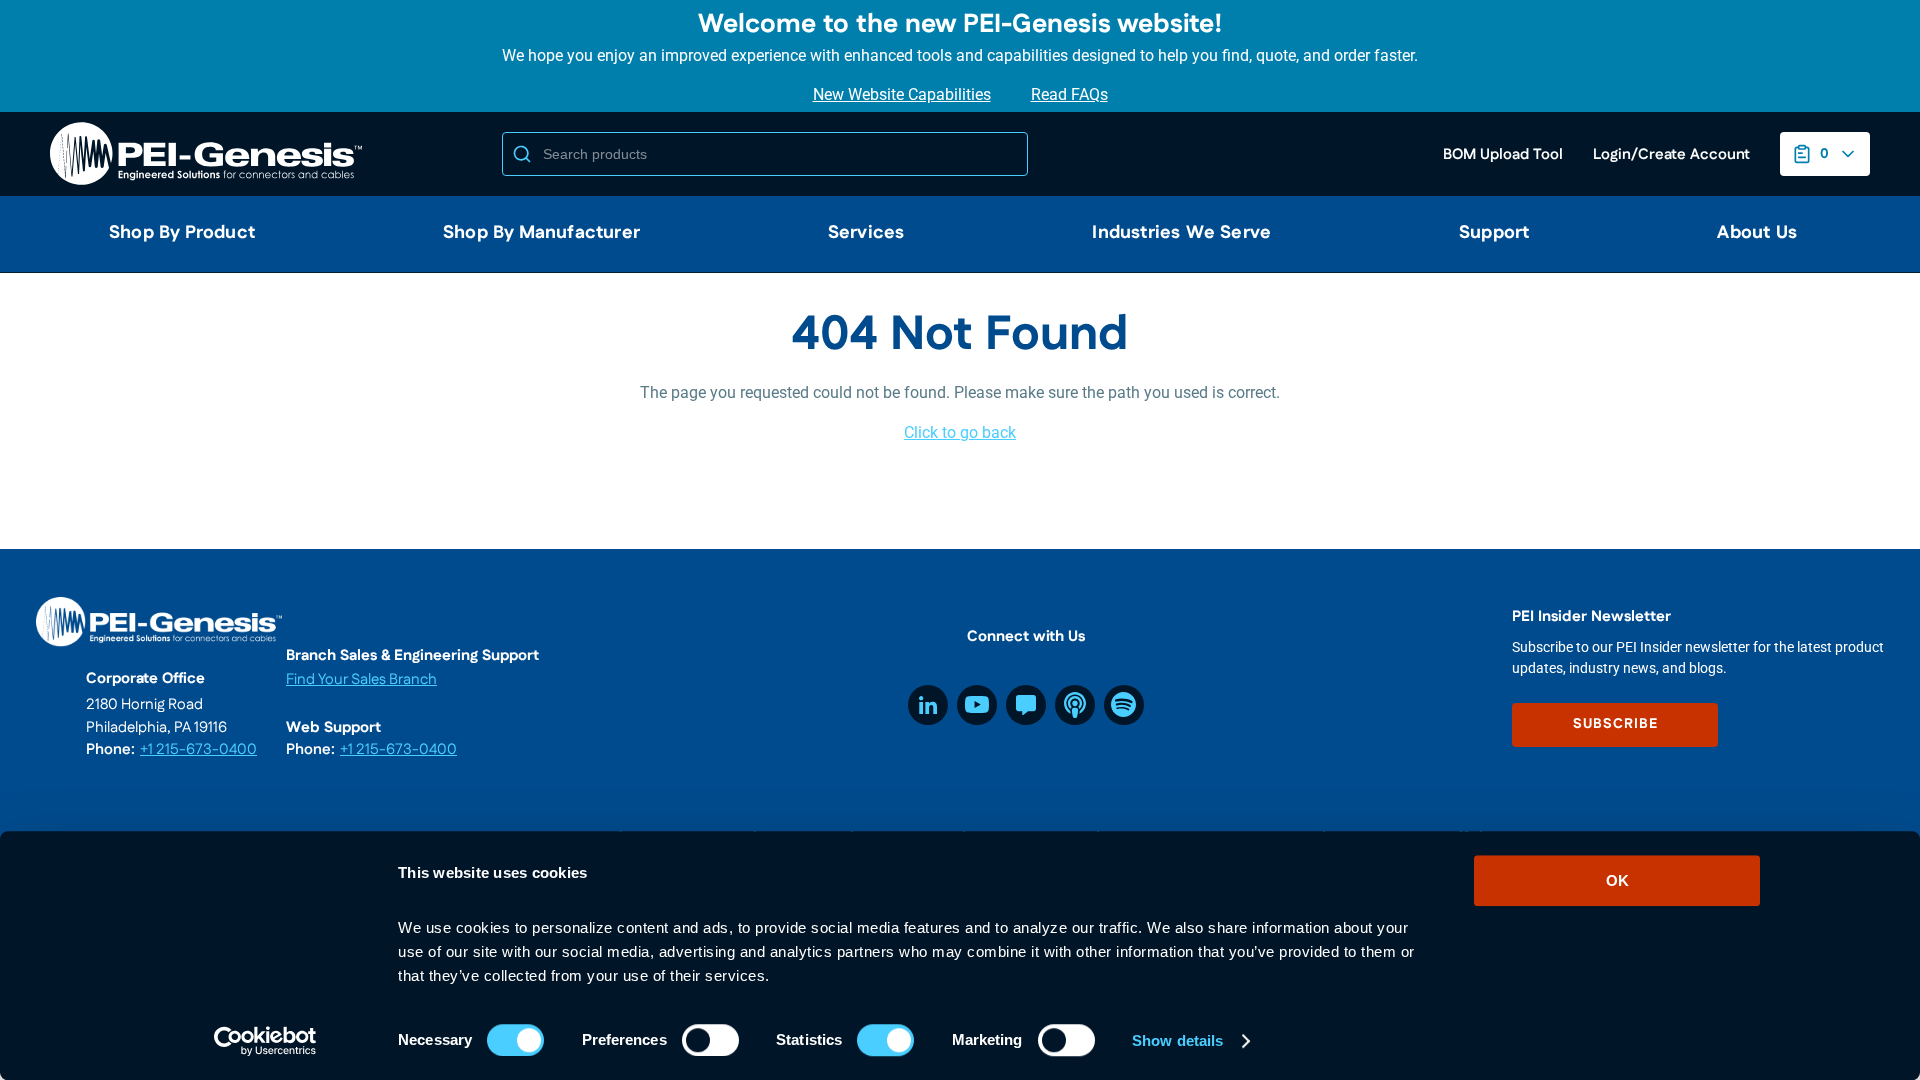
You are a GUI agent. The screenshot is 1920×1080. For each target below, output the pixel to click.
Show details (1177, 1040)
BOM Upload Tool (1503, 154)
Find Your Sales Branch (361, 679)
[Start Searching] (522, 154)
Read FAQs (1069, 94)
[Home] (210, 154)
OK (1617, 880)
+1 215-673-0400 (198, 749)
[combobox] (765, 154)
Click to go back (960, 432)
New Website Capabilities (902, 94)
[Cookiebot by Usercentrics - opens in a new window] (265, 1041)
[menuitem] (174, 234)
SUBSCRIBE (1615, 724)
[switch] (710, 1040)
